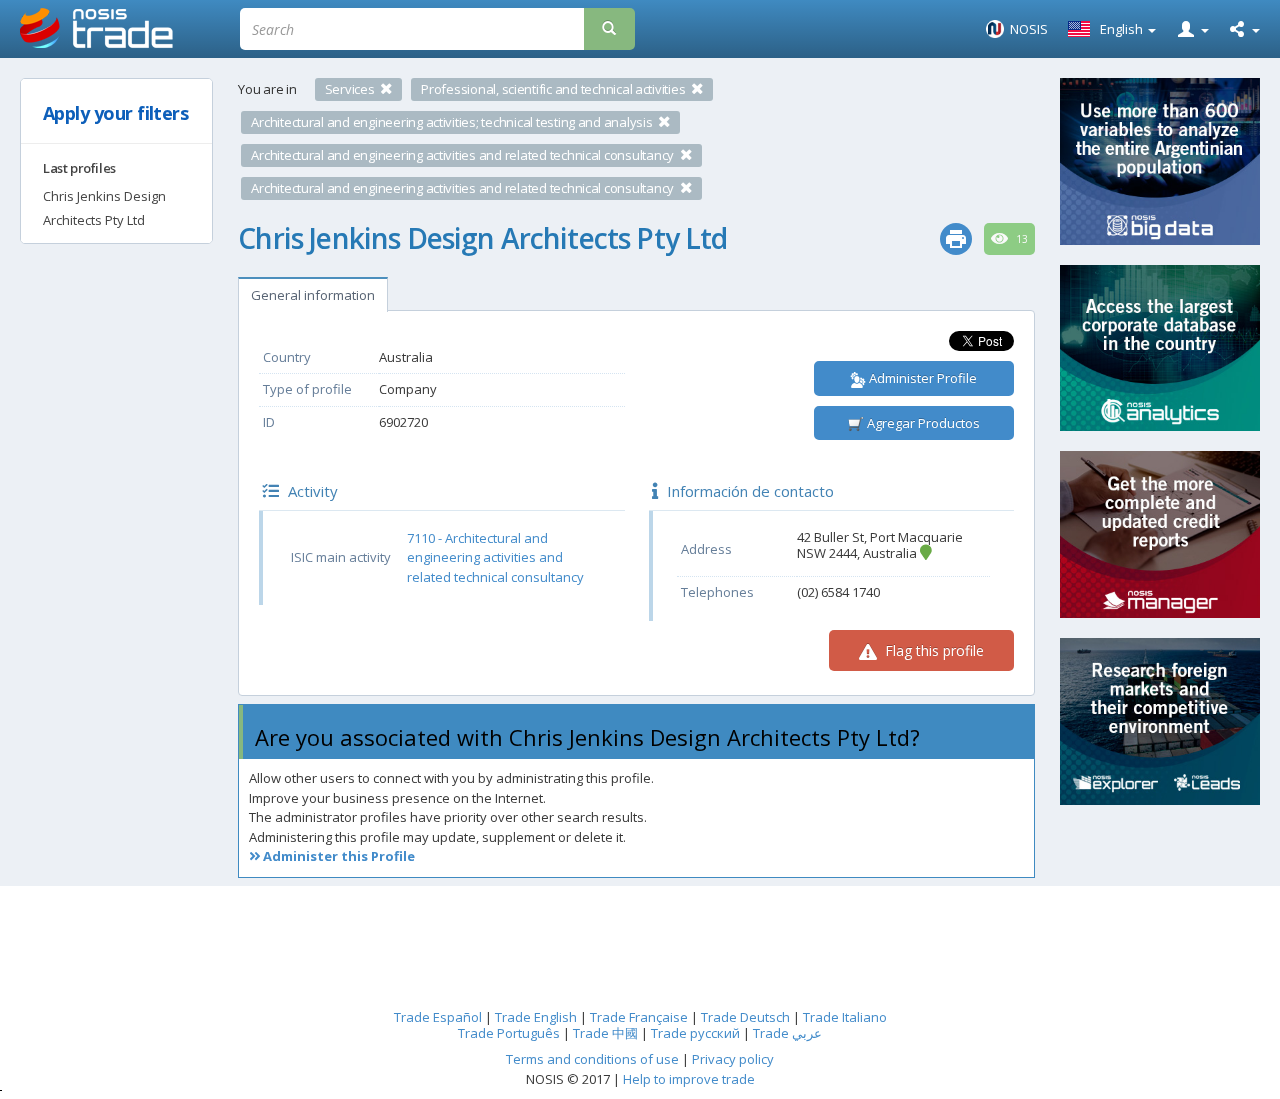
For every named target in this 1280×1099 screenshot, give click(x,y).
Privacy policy (733, 1059)
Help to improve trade (689, 1079)
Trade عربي (787, 1033)
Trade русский (695, 1033)
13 (1020, 239)
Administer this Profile (337, 856)
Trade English (536, 1017)
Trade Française (639, 1017)
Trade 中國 (605, 1033)
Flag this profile (932, 650)
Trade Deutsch (745, 1017)
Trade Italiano (845, 1017)
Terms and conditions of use (592, 1059)
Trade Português (509, 1033)
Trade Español (438, 1017)
